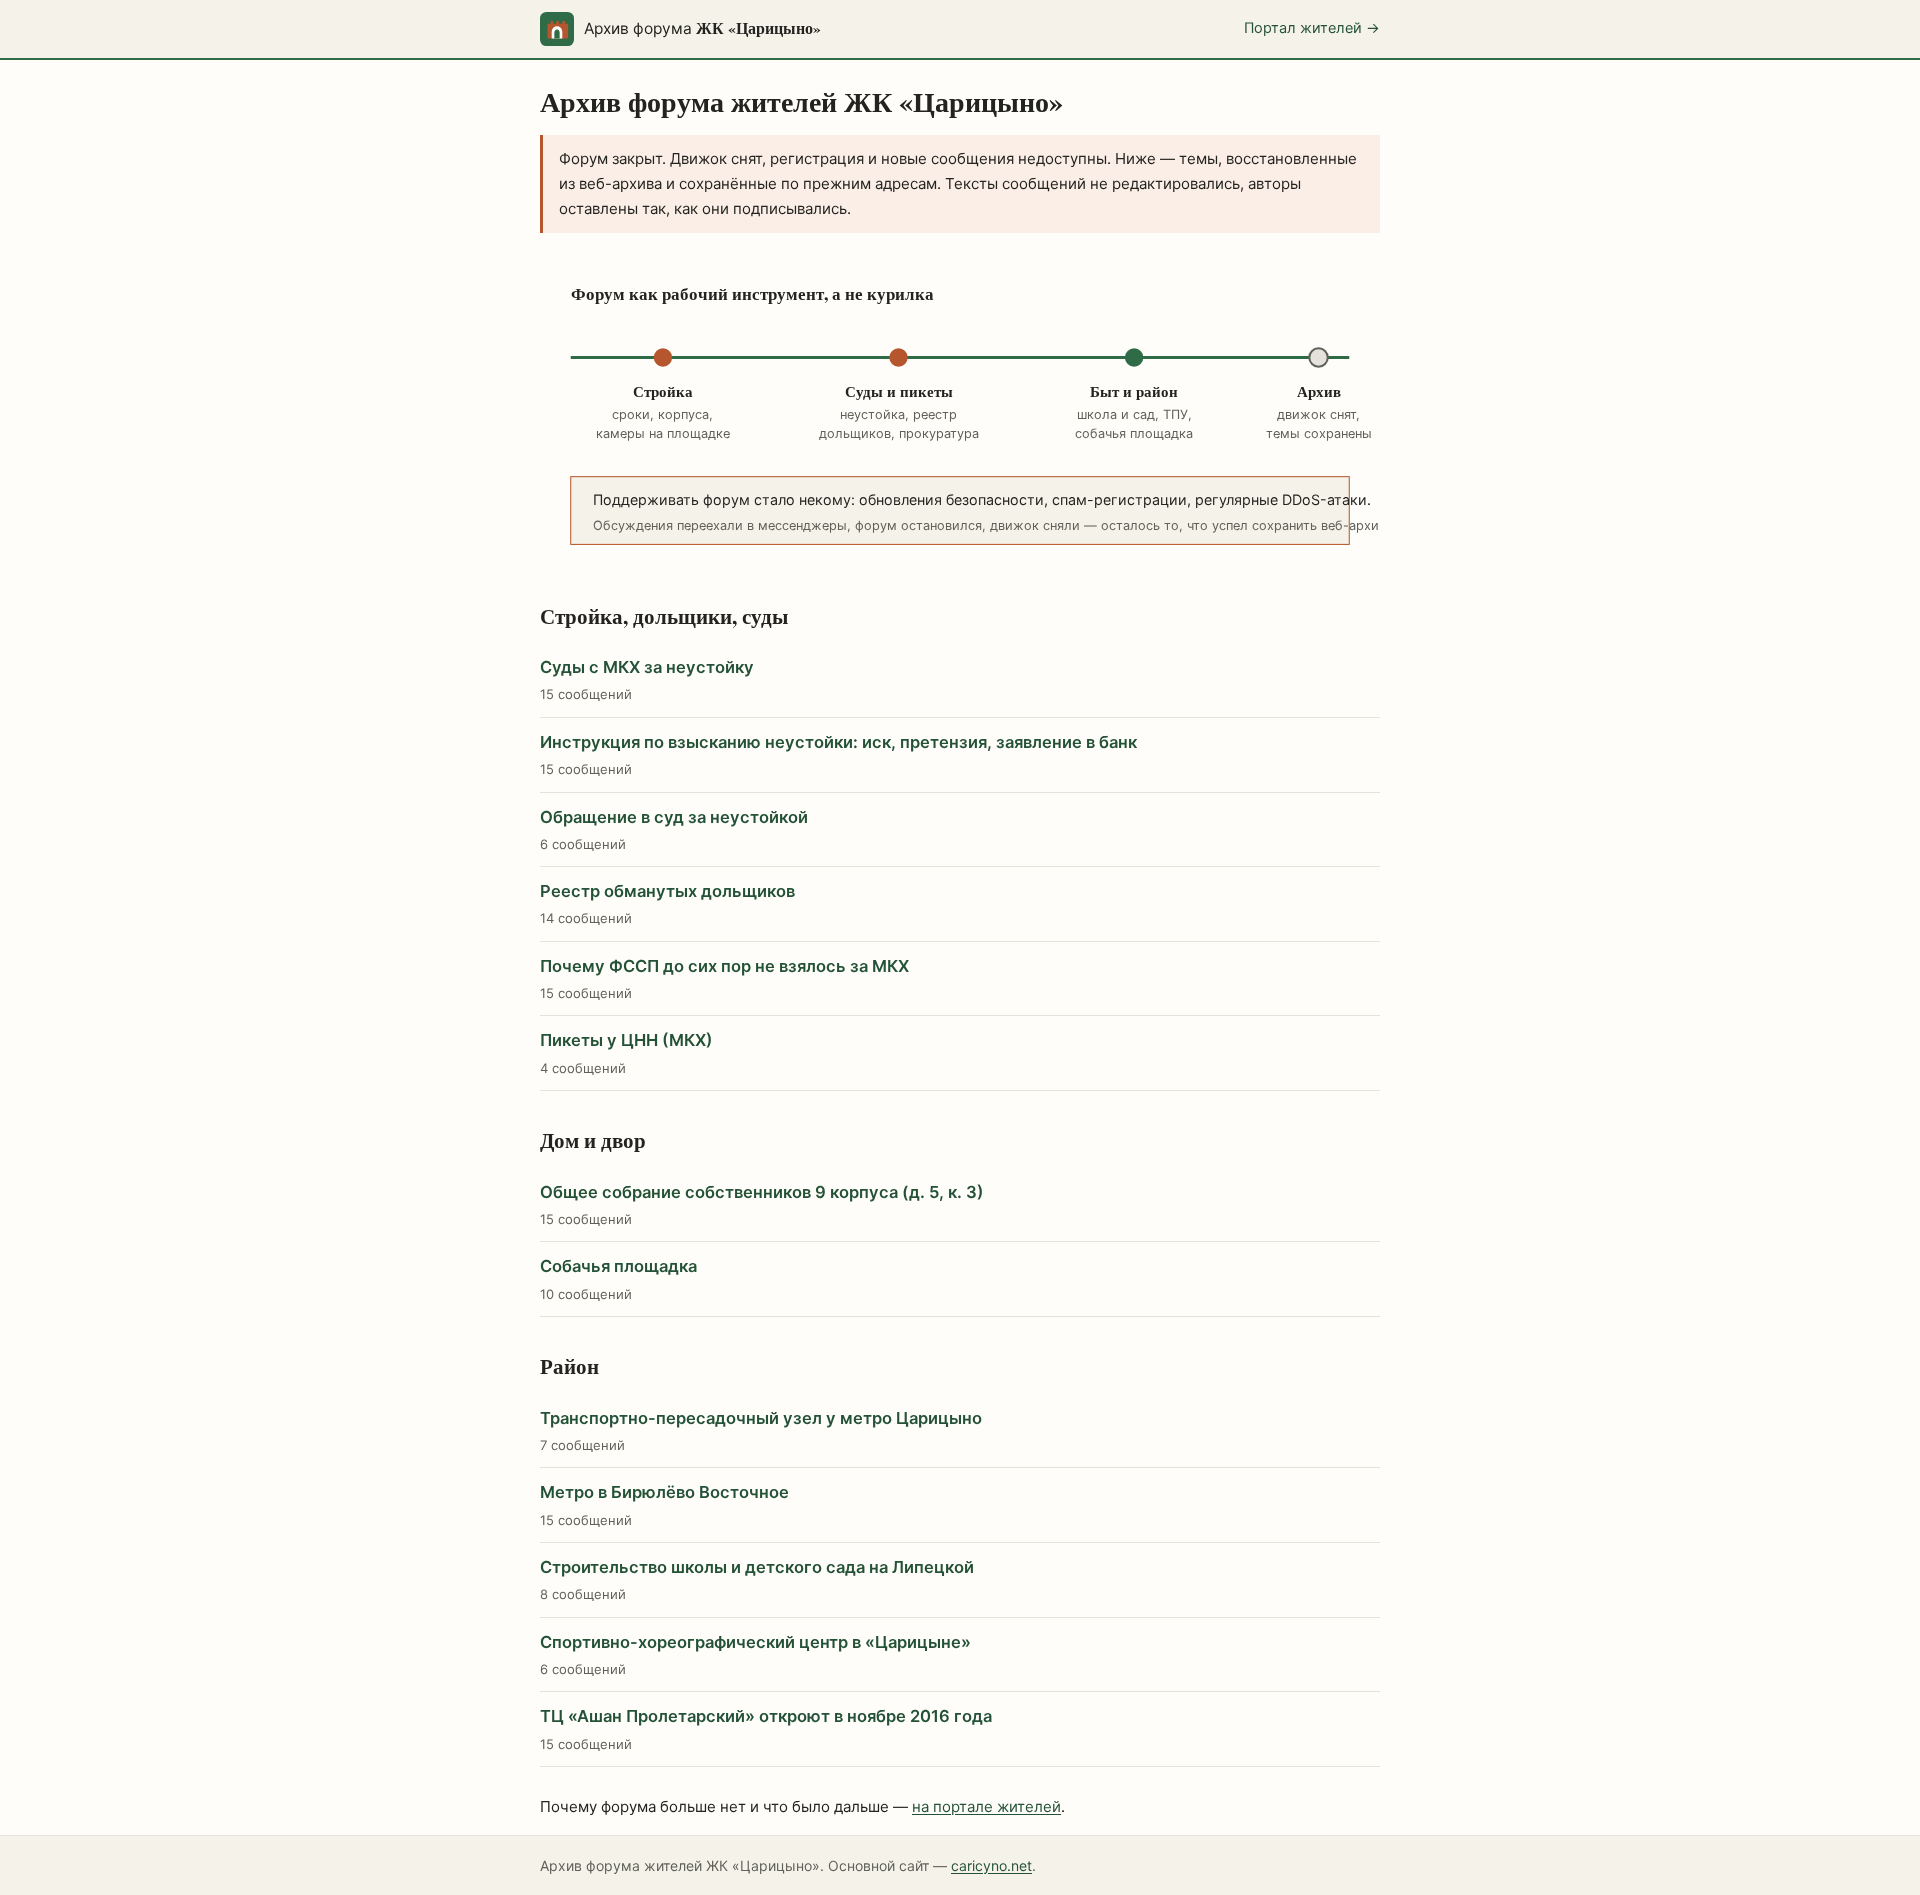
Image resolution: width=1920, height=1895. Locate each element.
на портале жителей (986, 1806)
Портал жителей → (1312, 28)
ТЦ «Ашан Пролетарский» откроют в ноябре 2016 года (766, 1716)
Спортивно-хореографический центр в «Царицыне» (755, 1642)
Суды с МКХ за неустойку (647, 667)
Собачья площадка (618, 1266)
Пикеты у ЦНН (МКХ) (626, 1040)
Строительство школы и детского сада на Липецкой (757, 1567)
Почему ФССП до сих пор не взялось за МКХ (724, 966)
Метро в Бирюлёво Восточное (664, 1492)
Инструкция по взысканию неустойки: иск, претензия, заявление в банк (838, 742)
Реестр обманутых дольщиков (667, 891)
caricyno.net (991, 1865)
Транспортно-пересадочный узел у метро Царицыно (761, 1418)
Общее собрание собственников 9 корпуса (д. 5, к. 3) (762, 1192)
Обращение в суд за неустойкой (674, 817)
